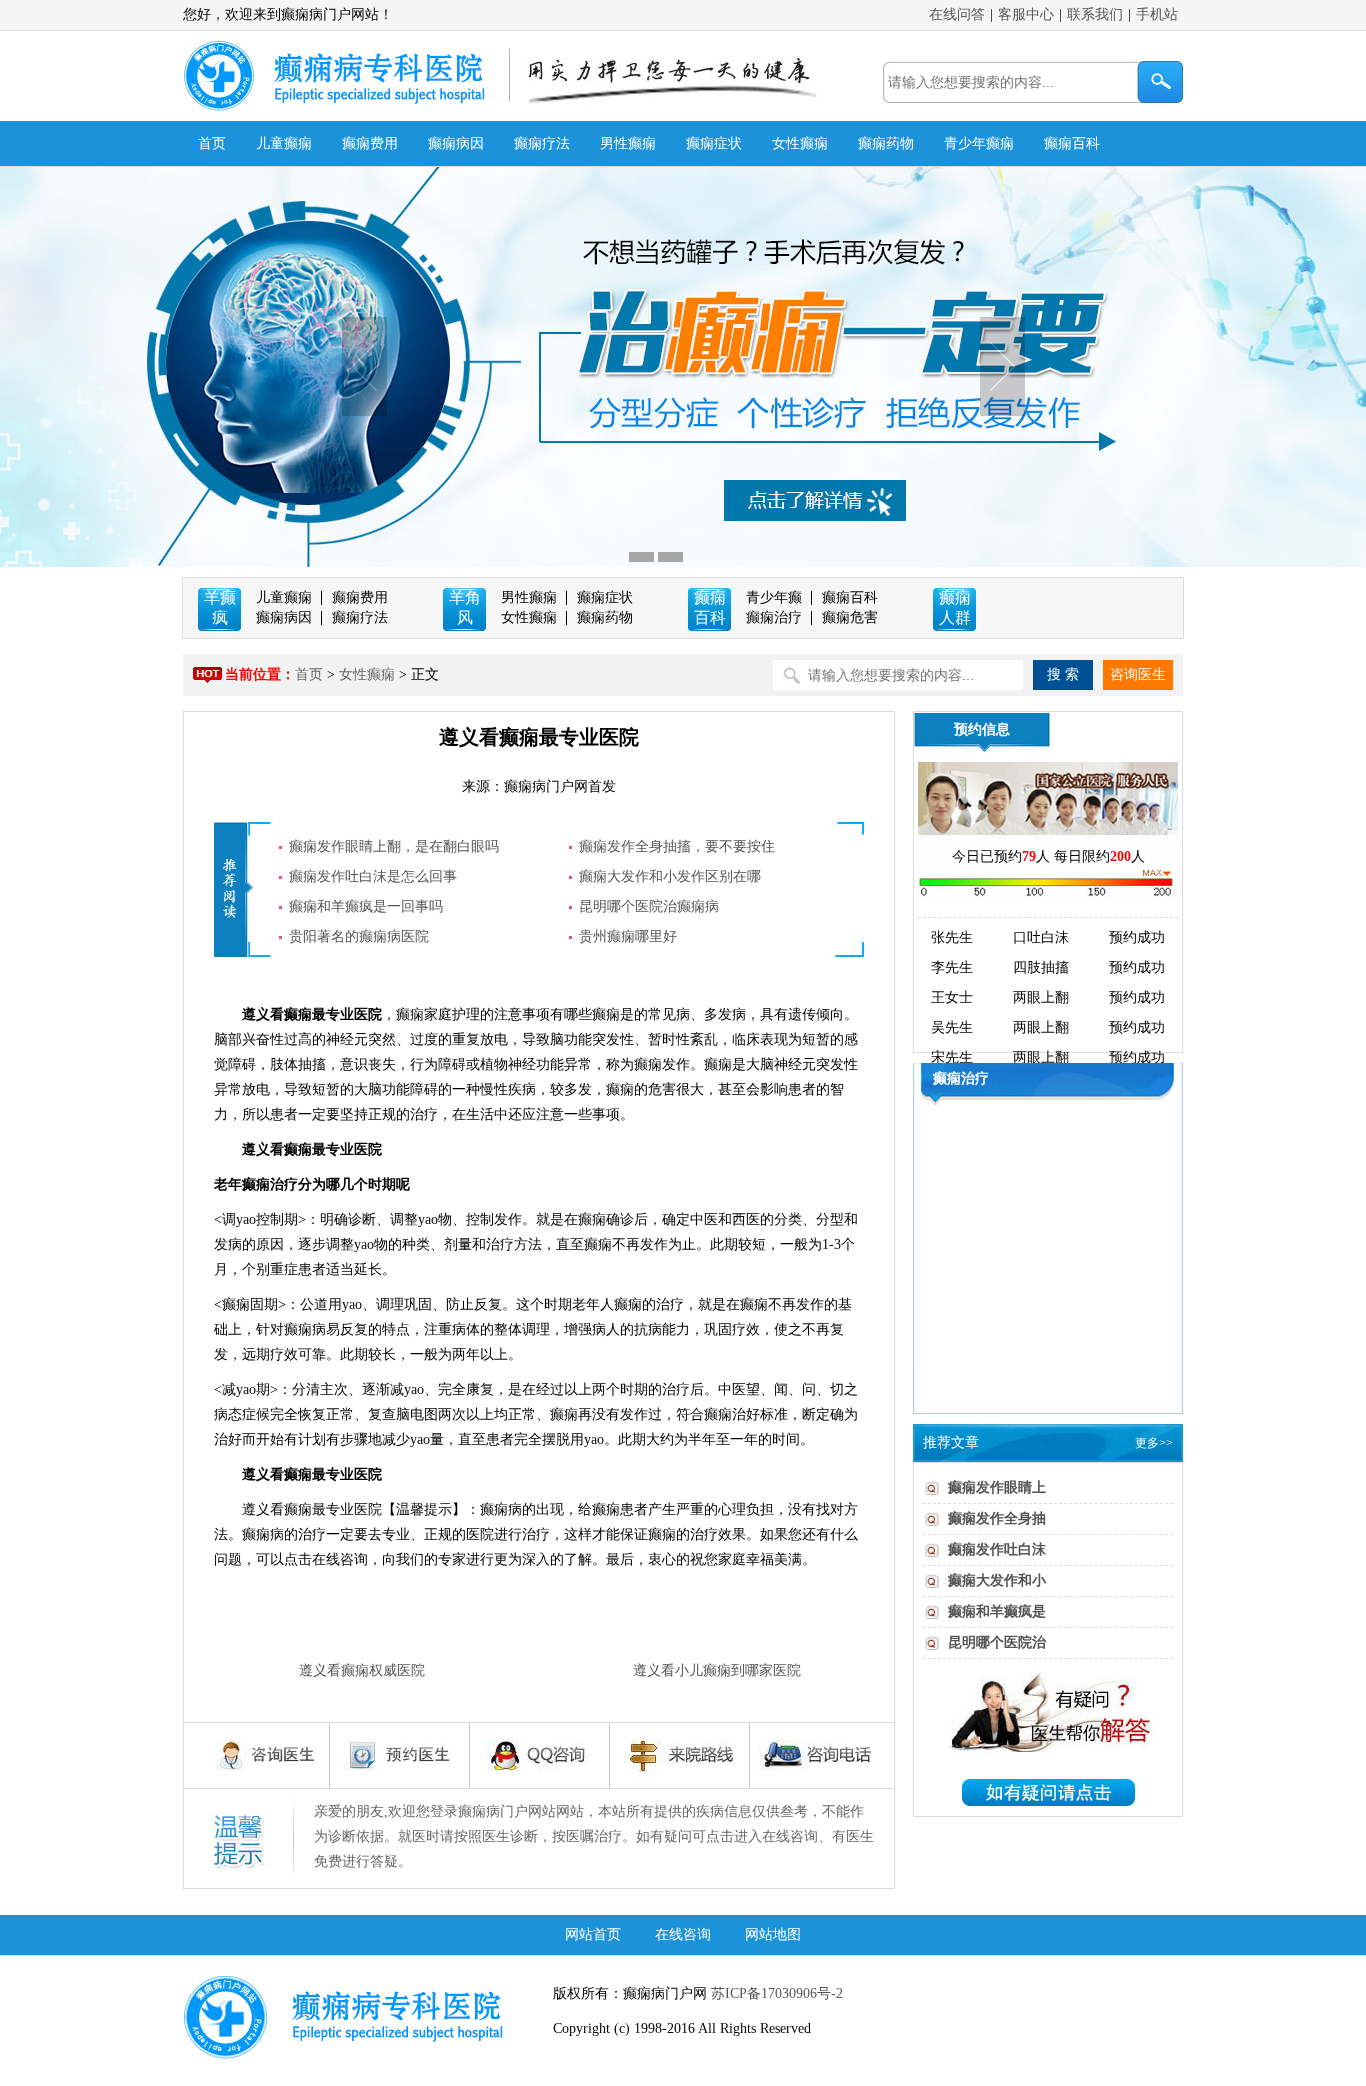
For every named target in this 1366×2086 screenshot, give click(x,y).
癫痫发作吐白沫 (997, 1549)
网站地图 (773, 1934)
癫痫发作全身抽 (997, 1518)
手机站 (1157, 14)
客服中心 (1026, 14)
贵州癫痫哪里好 (628, 936)
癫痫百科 (1072, 143)
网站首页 (593, 1934)
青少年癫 (774, 597)
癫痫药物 (886, 143)
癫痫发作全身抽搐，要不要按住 (677, 846)
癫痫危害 (850, 617)
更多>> (1154, 1443)
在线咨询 (683, 1934)
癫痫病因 (456, 143)
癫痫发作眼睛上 (997, 1487)
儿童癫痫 (284, 143)
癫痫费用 (370, 143)
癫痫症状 (714, 143)
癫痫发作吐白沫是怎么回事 (373, 876)
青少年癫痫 (979, 143)
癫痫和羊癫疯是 (997, 1611)
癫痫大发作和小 (997, 1580)
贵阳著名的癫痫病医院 (359, 936)
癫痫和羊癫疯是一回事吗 (366, 906)
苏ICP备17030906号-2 (775, 1993)
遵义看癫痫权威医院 (362, 1670)
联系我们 (1095, 14)
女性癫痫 (800, 143)
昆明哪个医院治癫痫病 (649, 906)
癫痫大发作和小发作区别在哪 (670, 876)
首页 (212, 143)
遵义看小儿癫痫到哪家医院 (717, 1670)
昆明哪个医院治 (997, 1642)
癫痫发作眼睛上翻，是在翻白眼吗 (394, 846)
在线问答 (957, 14)
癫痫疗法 (542, 143)
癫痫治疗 (774, 617)
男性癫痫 (628, 143)
